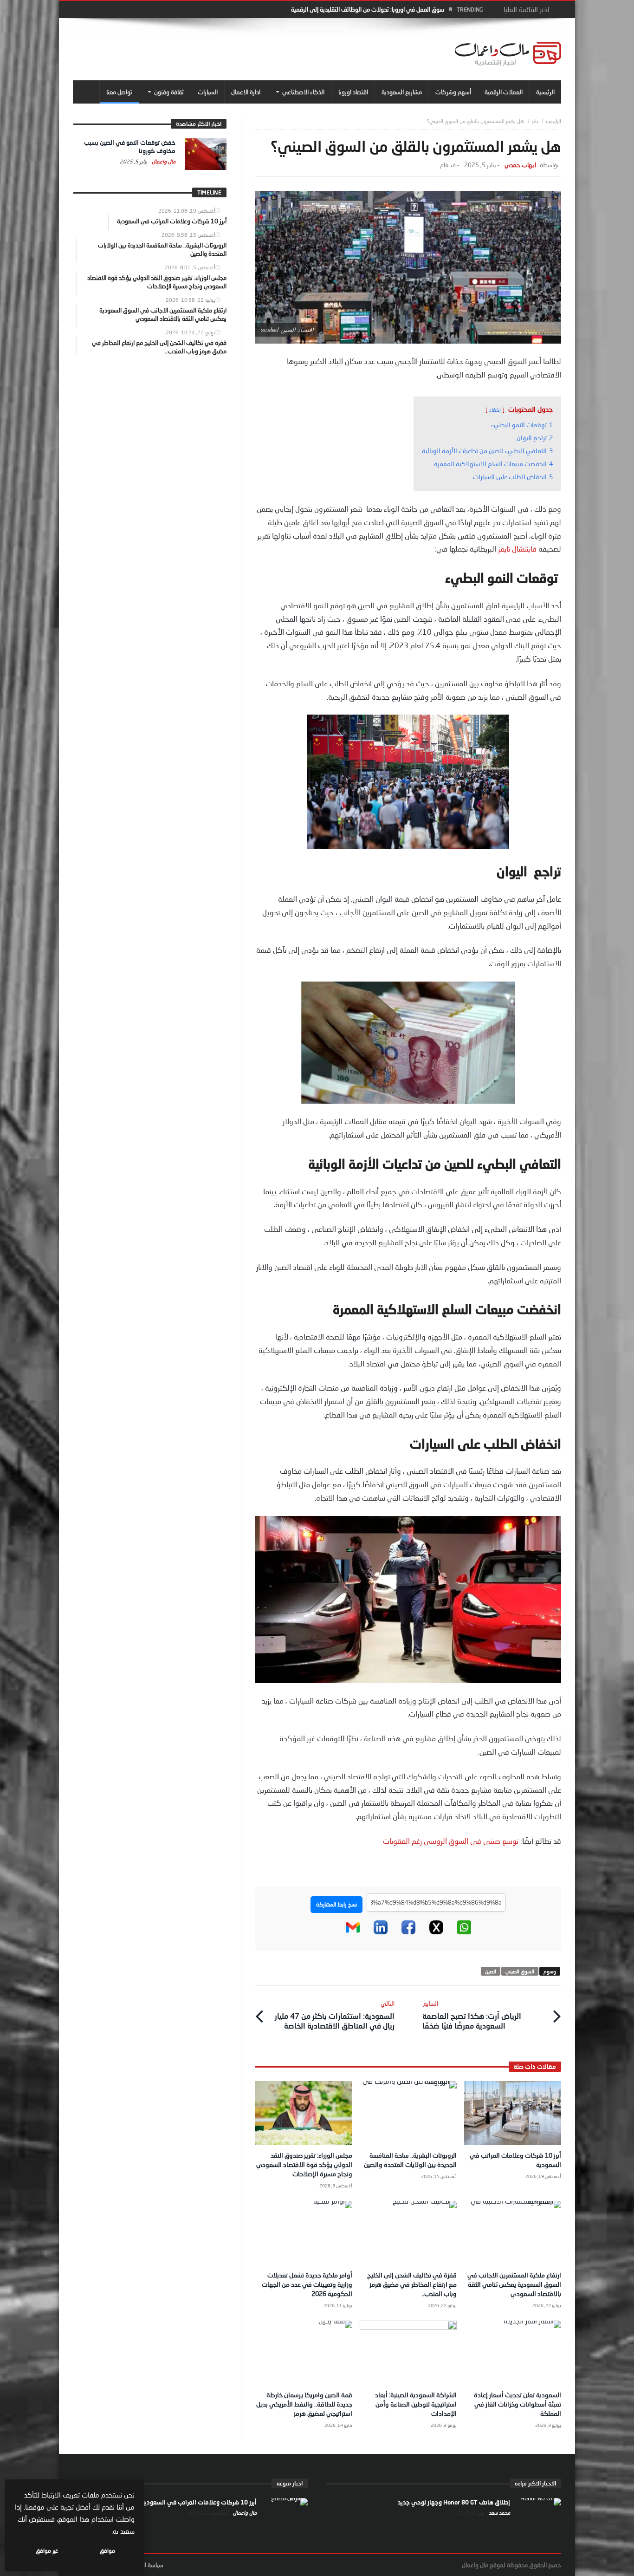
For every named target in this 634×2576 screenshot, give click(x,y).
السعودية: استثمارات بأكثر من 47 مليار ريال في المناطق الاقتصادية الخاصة (334, 2015)
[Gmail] (353, 1932)
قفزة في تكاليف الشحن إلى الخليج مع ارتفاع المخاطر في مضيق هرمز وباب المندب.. (412, 2284)
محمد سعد (499, 2513)
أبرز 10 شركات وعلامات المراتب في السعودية (199, 2502)
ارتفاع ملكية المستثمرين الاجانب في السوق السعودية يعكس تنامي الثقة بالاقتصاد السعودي (514, 2284)
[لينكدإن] (381, 1932)
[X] (436, 1932)
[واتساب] (464, 1932)
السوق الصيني (520, 1971)
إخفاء (495, 410)
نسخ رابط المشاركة (336, 1904)
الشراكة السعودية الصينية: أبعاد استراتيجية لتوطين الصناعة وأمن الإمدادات (416, 2404)
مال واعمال (163, 161)
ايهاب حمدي (520, 165)
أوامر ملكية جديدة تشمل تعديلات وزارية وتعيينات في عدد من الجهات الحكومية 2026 (307, 2284)
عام (536, 121)
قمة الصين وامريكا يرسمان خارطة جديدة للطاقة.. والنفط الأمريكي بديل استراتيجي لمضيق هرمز (304, 2404)
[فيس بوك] (408, 1932)
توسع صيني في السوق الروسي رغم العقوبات (451, 1841)
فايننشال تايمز (517, 549)
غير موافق (47, 2551)
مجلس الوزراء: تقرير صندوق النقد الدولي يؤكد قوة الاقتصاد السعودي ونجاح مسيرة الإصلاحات (304, 2164)
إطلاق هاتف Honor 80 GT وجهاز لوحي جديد (454, 2502)
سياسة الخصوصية (143, 2565)
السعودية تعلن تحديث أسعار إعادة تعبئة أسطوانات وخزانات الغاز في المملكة (518, 2404)
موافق (107, 2551)
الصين (491, 1971)
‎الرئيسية (553, 121)
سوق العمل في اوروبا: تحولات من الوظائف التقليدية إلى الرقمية (368, 9)
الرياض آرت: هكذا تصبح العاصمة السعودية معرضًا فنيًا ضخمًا (472, 2015)
